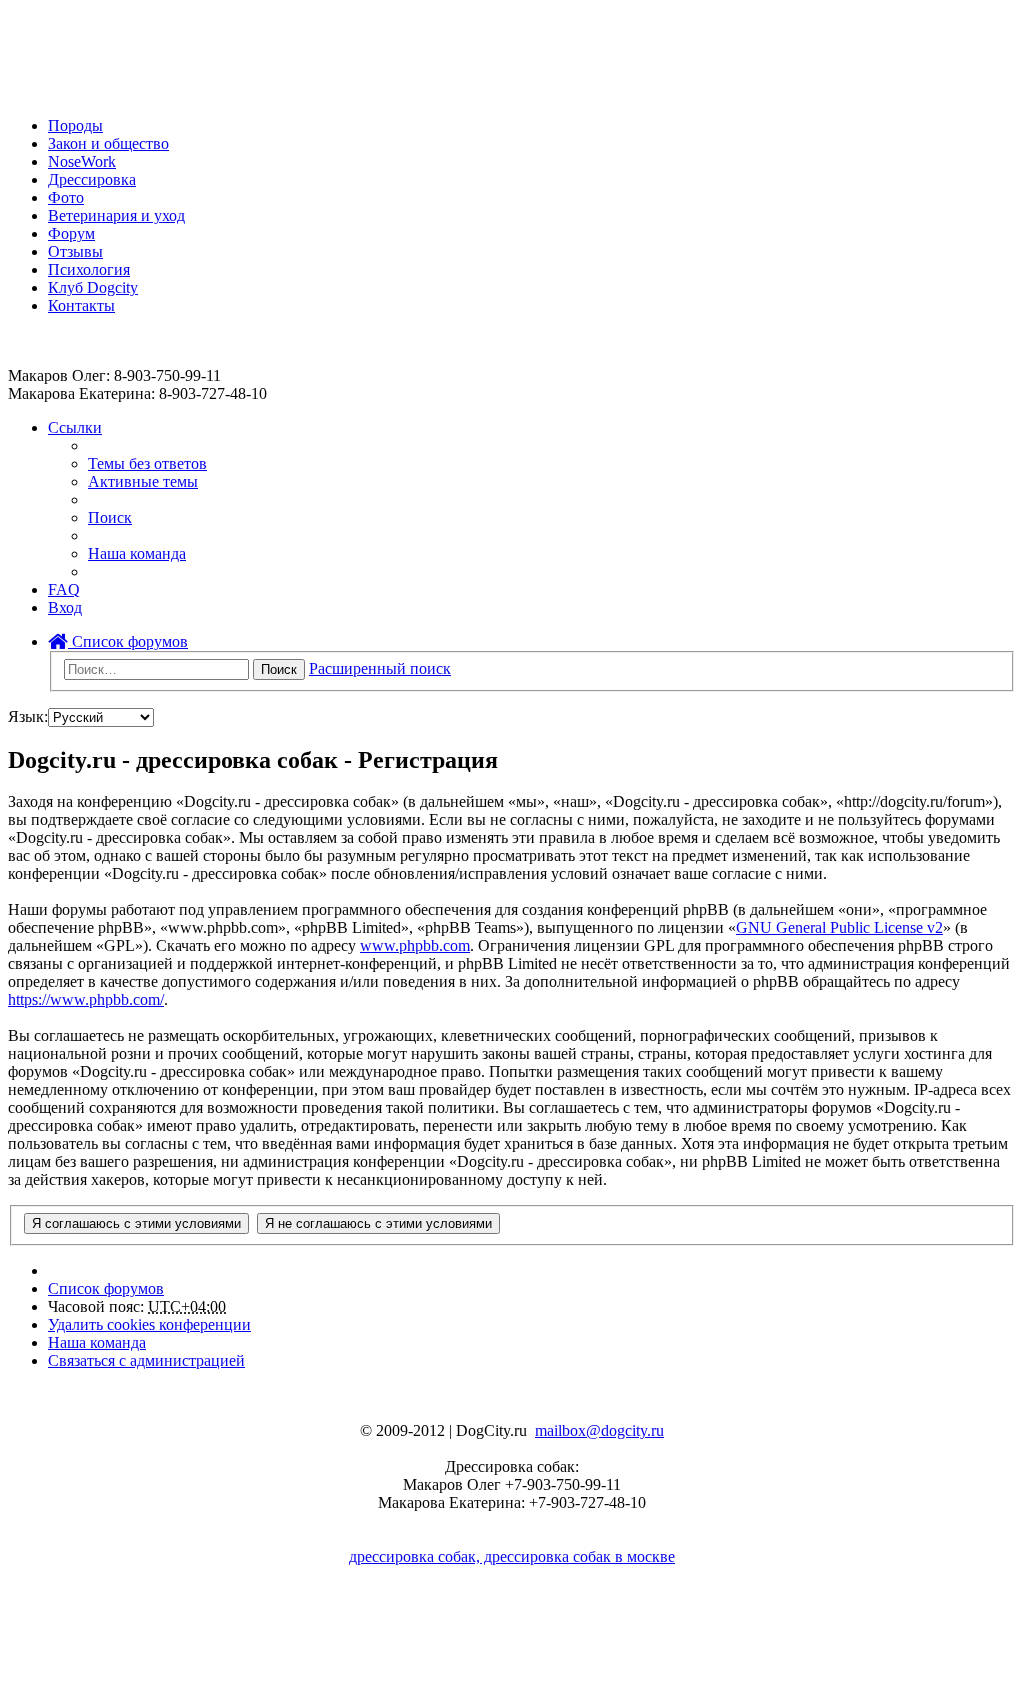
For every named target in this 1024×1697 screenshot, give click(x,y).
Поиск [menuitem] (110, 517)
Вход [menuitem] (65, 607)
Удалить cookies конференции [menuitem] (149, 1324)
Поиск (279, 669)
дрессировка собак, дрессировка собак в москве (512, 1556)
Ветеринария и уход (116, 215)
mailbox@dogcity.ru (599, 1430)
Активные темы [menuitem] (143, 481)
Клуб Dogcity (93, 287)
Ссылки (75, 427)
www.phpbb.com (415, 945)
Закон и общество (108, 143)
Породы (75, 125)
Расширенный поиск (380, 668)
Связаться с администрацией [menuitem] (146, 1360)
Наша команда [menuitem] (137, 553)
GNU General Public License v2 (839, 927)
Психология (89, 269)
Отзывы (75, 251)
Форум (71, 233)
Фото (66, 197)
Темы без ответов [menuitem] (147, 463)
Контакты (81, 305)
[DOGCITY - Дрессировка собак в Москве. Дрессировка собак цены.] (80, 91)
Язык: (28, 716)
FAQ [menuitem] (64, 589)
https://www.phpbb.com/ (86, 999)
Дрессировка (92, 179)
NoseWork (82, 161)
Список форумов (128, 641)
